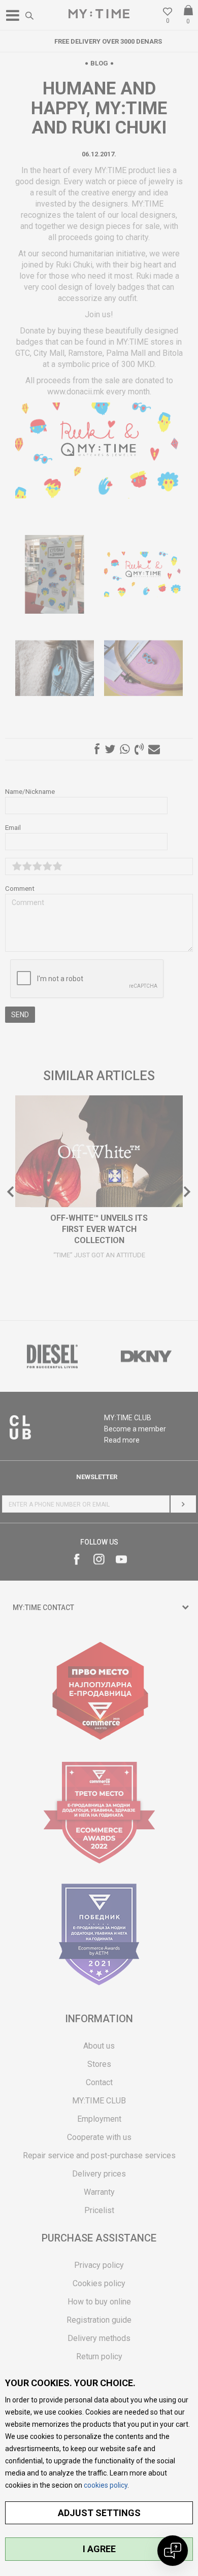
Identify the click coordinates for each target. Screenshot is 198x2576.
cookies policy (106, 2485)
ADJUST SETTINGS (99, 2513)
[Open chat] (173, 2551)
